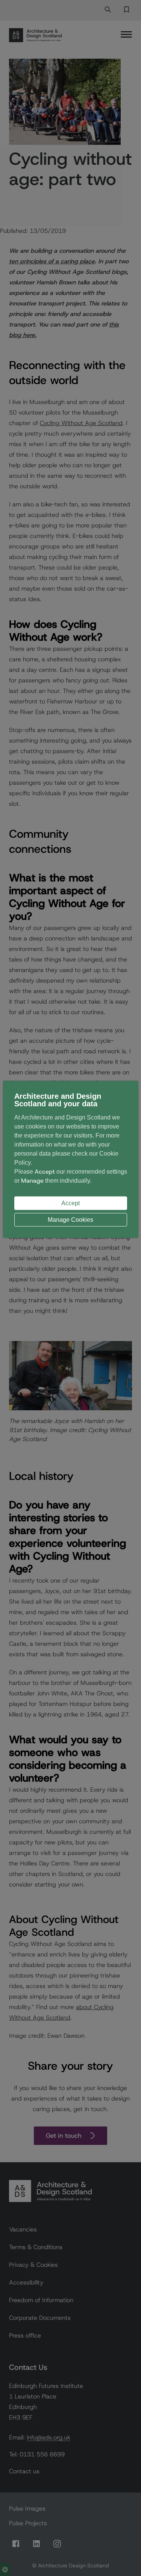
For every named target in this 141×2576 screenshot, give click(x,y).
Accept (70, 1203)
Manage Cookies (70, 1219)
